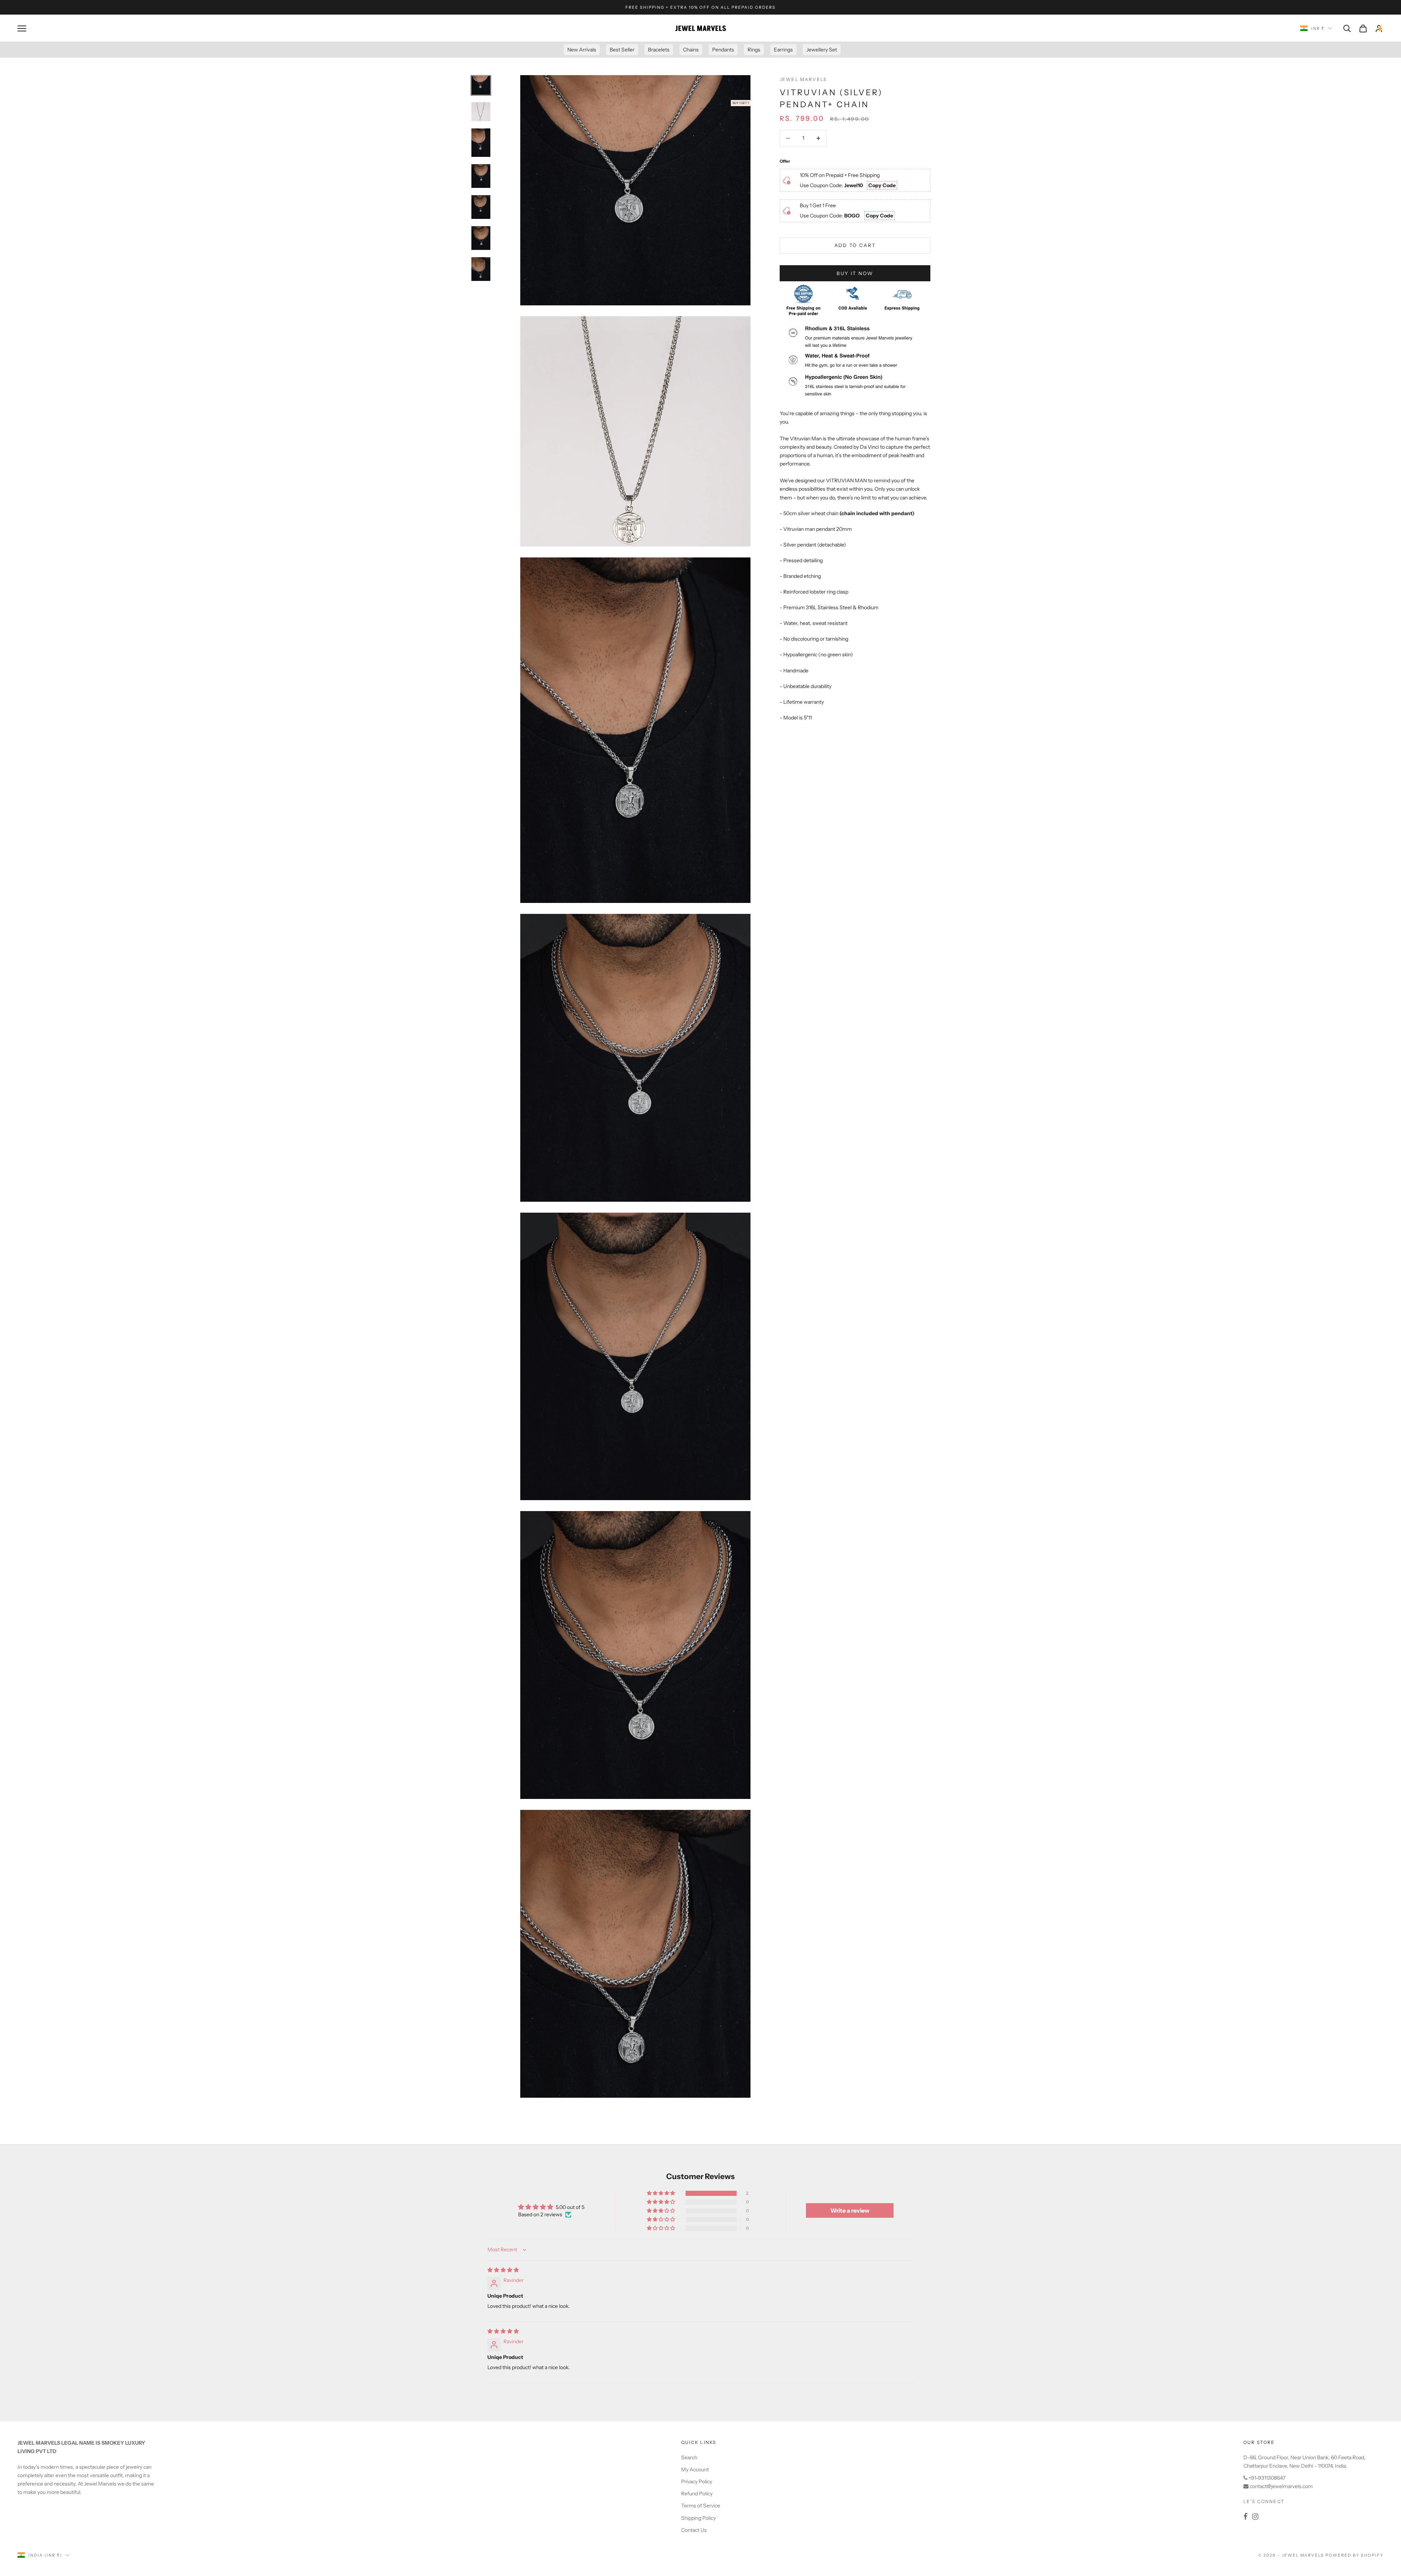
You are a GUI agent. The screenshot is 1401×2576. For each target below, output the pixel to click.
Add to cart (855, 245)
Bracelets (659, 50)
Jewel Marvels (803, 79)
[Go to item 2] (481, 112)
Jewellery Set (822, 50)
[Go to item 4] (481, 176)
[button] (661, 2193)
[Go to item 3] (481, 143)
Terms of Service (701, 2506)
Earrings (783, 50)
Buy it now (855, 273)
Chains (691, 50)
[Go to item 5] (481, 207)
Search (689, 2457)
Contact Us (694, 2530)
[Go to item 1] (481, 85)
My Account (695, 2469)
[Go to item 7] (481, 269)
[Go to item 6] (481, 238)
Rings (754, 50)
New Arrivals (582, 50)
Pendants (723, 50)
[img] (503, 2270)
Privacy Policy (697, 2482)
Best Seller (622, 50)
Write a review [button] (850, 2210)
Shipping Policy (698, 2518)
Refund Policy (697, 2494)
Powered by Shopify (1354, 2555)
